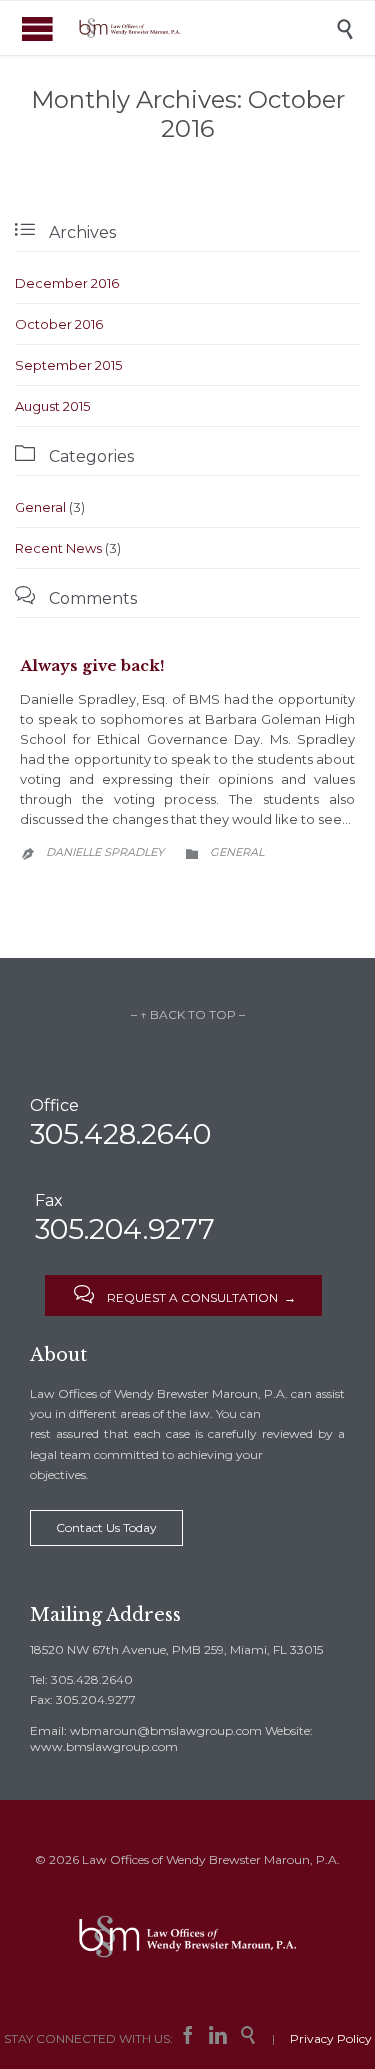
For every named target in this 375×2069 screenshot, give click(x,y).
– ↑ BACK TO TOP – (188, 1014)
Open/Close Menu (37, 28)
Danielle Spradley (105, 852)
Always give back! (92, 665)
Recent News (58, 548)
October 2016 (59, 324)
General (40, 507)
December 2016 (67, 283)
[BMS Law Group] (202, 28)
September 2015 (68, 365)
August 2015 (52, 406)
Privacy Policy (331, 2038)
